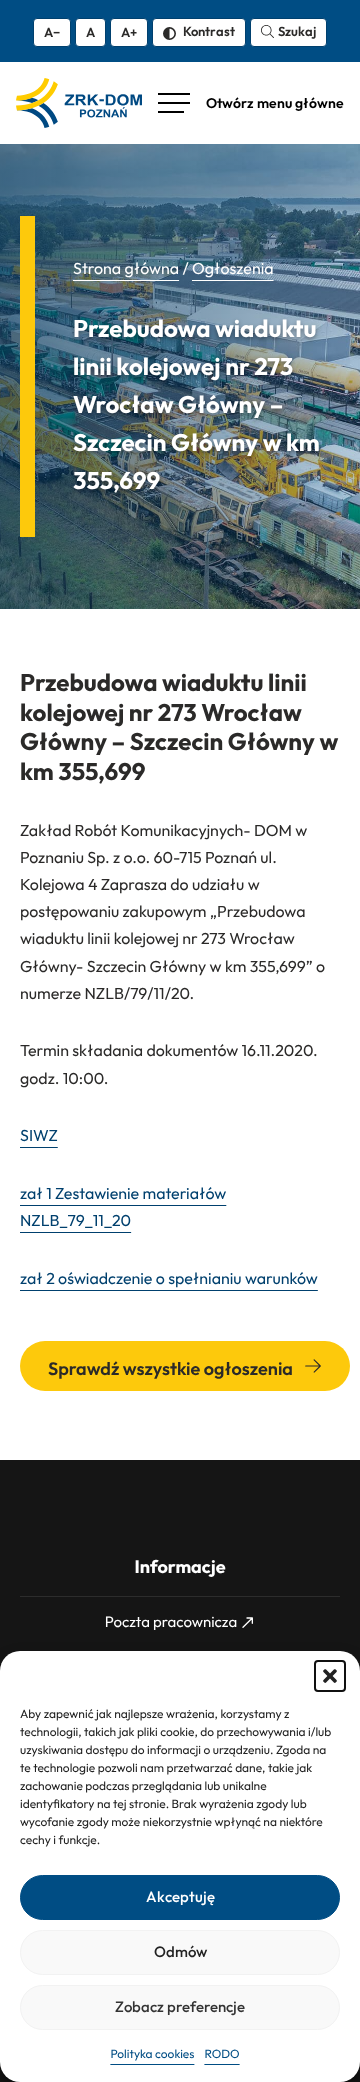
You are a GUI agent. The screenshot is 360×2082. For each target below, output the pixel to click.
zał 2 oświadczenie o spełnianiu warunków (169, 1279)
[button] (330, 1676)
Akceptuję (180, 1896)
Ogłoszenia (233, 269)
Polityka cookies (152, 2054)
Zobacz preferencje (180, 2006)
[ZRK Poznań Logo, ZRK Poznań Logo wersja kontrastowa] (79, 103)
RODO (221, 2054)
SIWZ (39, 1136)
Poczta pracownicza (171, 1621)
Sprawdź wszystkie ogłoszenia (172, 1368)
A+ (129, 32)
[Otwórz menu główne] (251, 103)
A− (52, 32)
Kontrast (207, 31)
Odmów (180, 1951)
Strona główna (126, 269)
